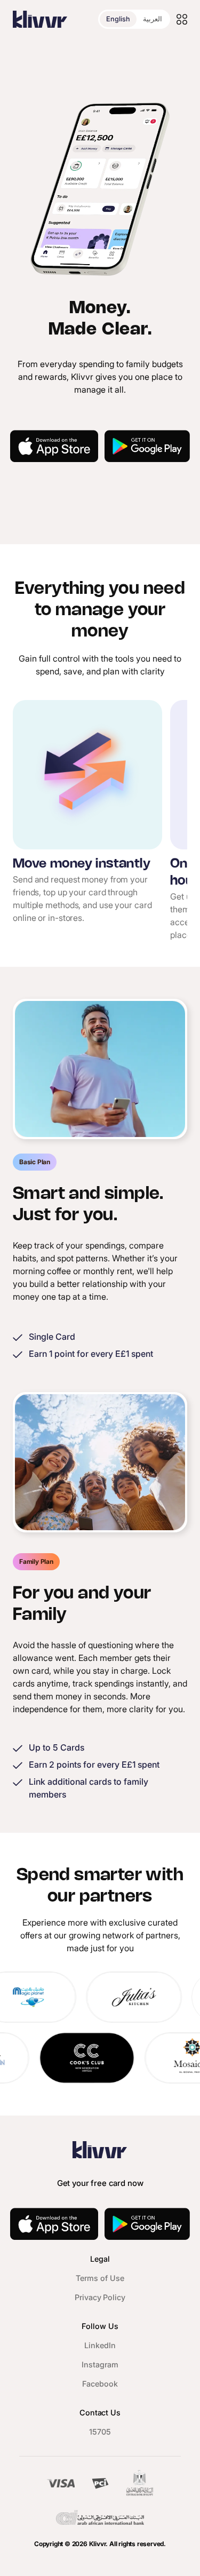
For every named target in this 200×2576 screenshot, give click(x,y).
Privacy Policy (100, 2297)
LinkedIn (100, 2345)
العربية (153, 19)
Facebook (100, 2384)
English (118, 19)
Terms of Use (100, 2278)
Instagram (100, 2364)
